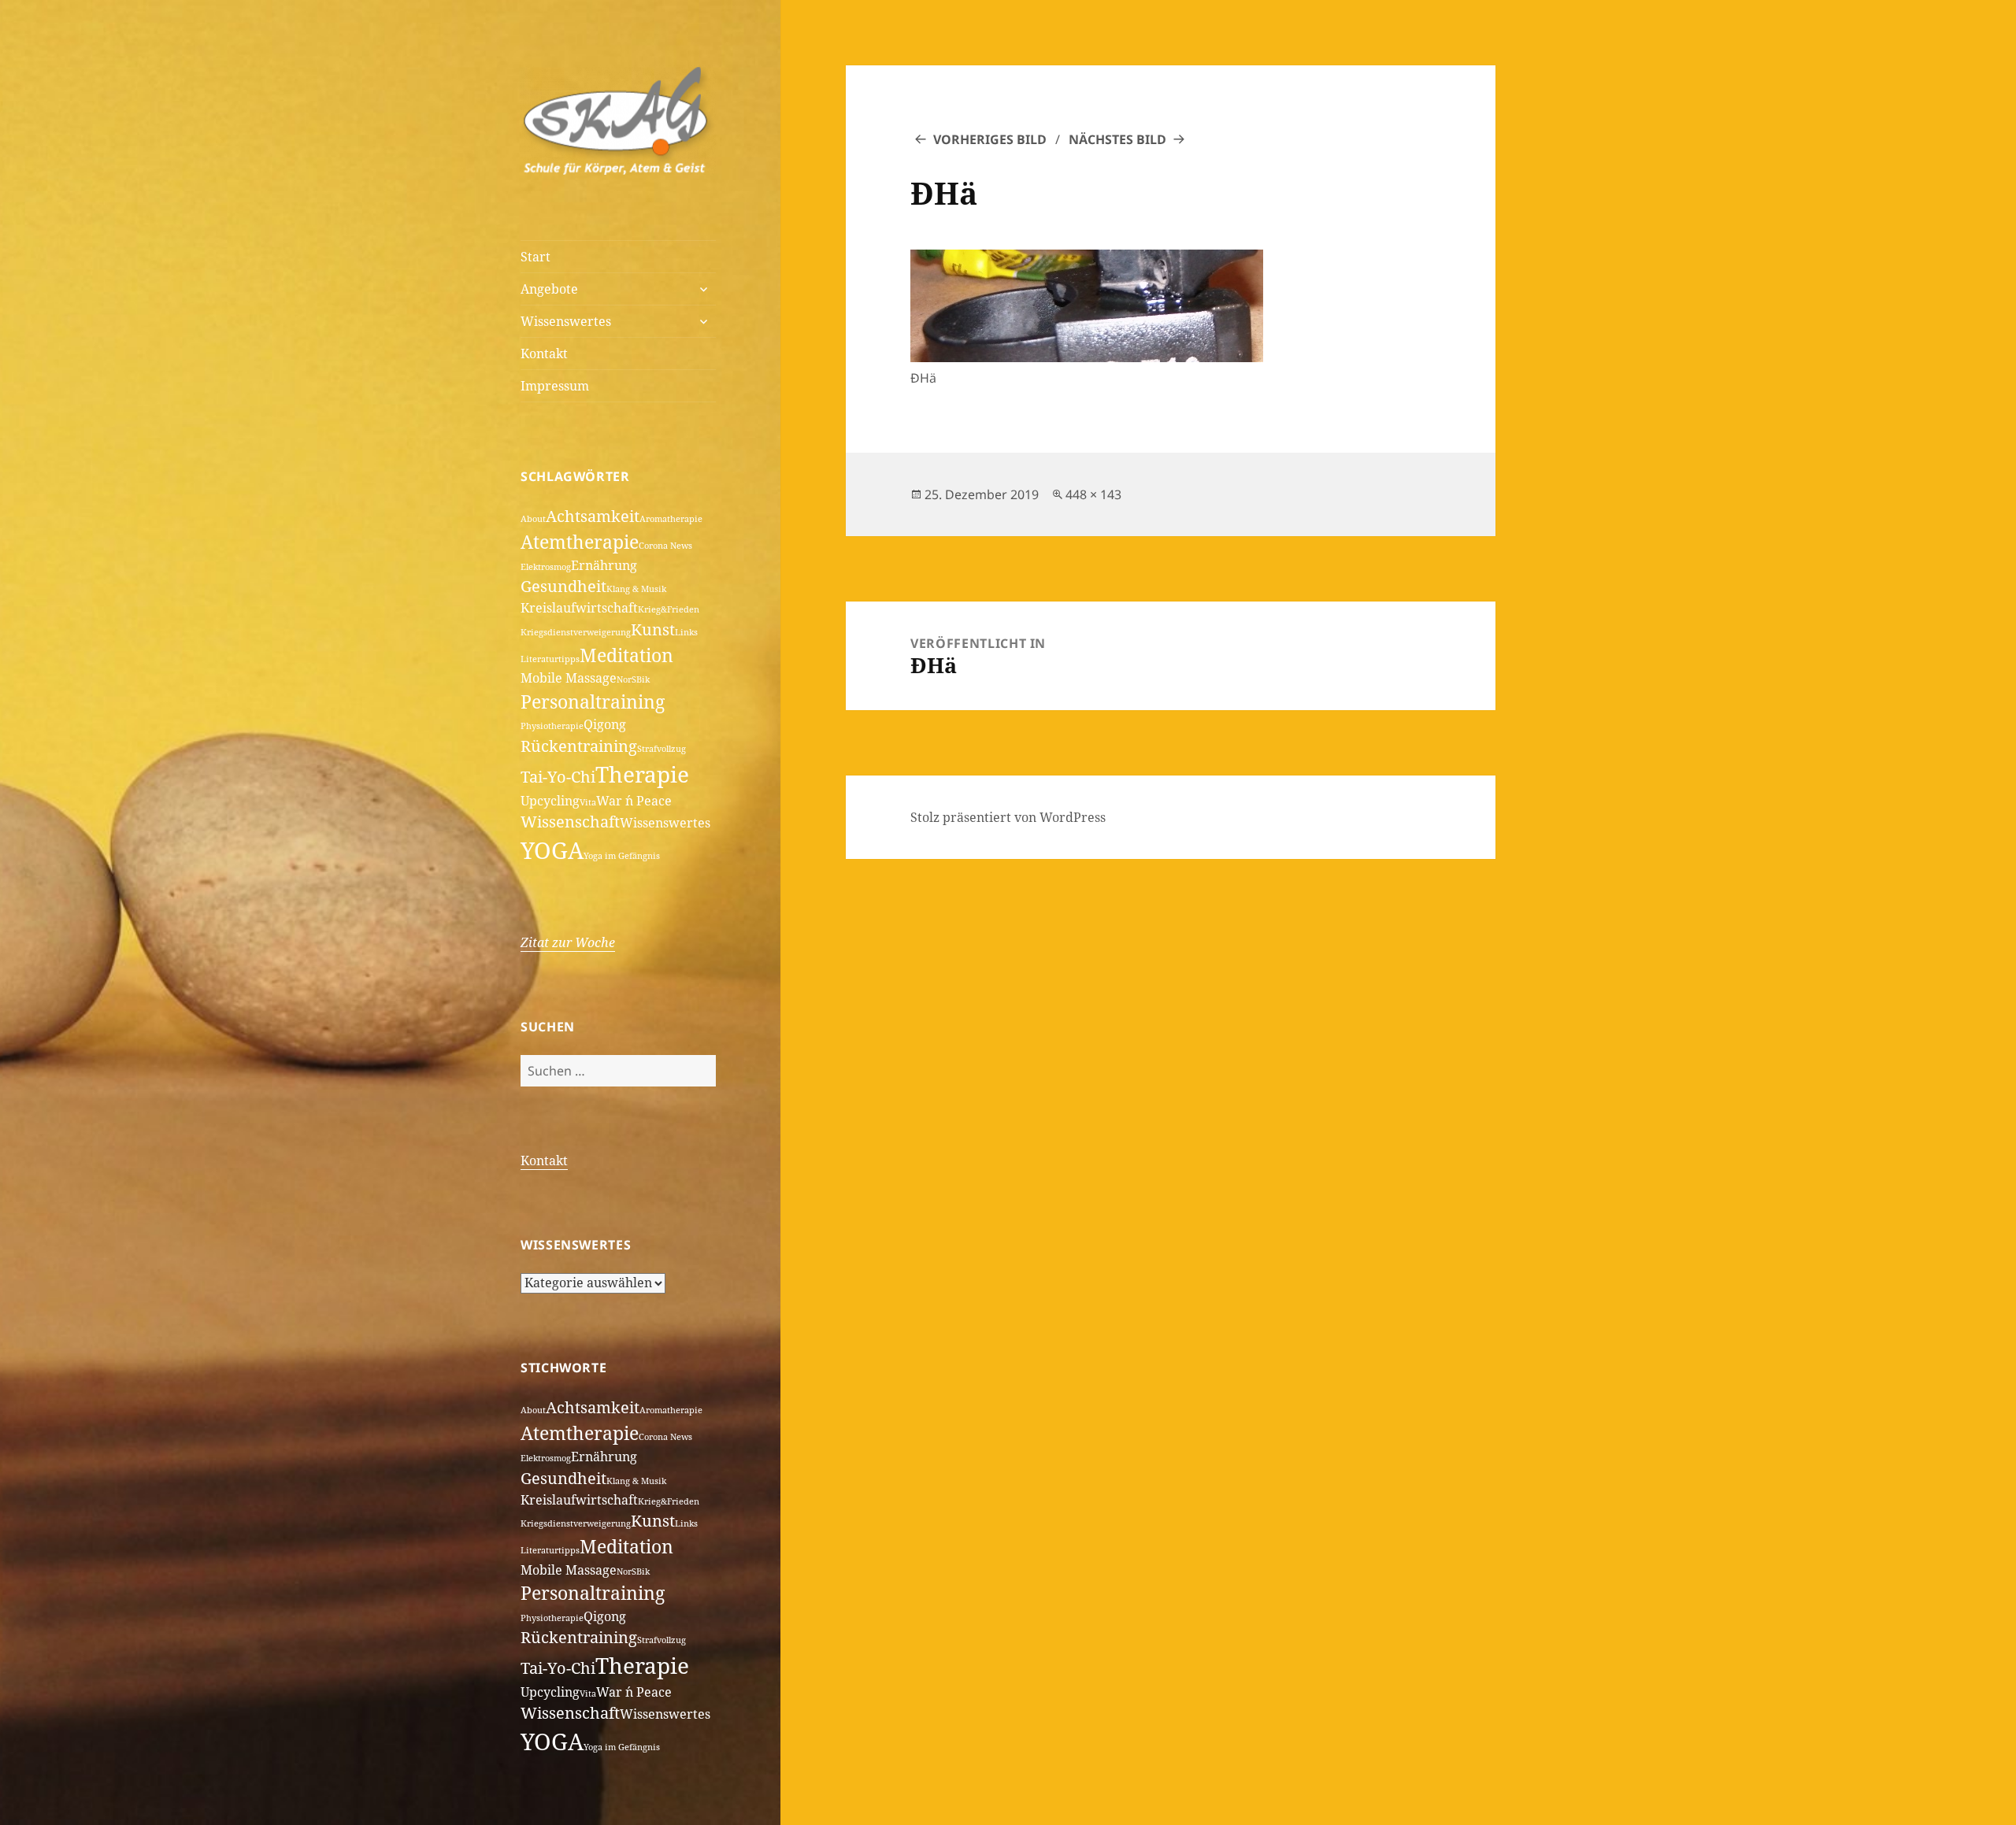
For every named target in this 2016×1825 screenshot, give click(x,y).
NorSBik (633, 679)
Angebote (549, 289)
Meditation (626, 655)
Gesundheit (563, 586)
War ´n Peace (634, 801)
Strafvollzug (661, 749)
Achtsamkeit (593, 516)
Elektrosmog (546, 567)
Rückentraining (579, 746)
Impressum (555, 386)
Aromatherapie (671, 519)
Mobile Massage (569, 678)
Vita (588, 802)
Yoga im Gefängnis (622, 856)
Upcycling (550, 801)
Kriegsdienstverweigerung (576, 632)
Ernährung (604, 565)
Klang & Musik (636, 589)
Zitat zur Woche (568, 942)
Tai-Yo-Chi (558, 777)
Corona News (665, 546)
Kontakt (544, 354)
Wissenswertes (566, 321)
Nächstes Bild (1117, 139)
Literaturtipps (550, 659)
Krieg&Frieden (669, 609)
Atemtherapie (580, 542)
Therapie (642, 774)
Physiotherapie (552, 726)
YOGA (552, 850)
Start (535, 257)
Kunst (653, 629)
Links (686, 632)
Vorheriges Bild (990, 139)
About (533, 519)
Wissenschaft (570, 822)
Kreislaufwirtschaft (579, 608)
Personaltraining (593, 701)
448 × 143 (1093, 494)
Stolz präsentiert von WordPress (1008, 817)
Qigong (605, 724)
